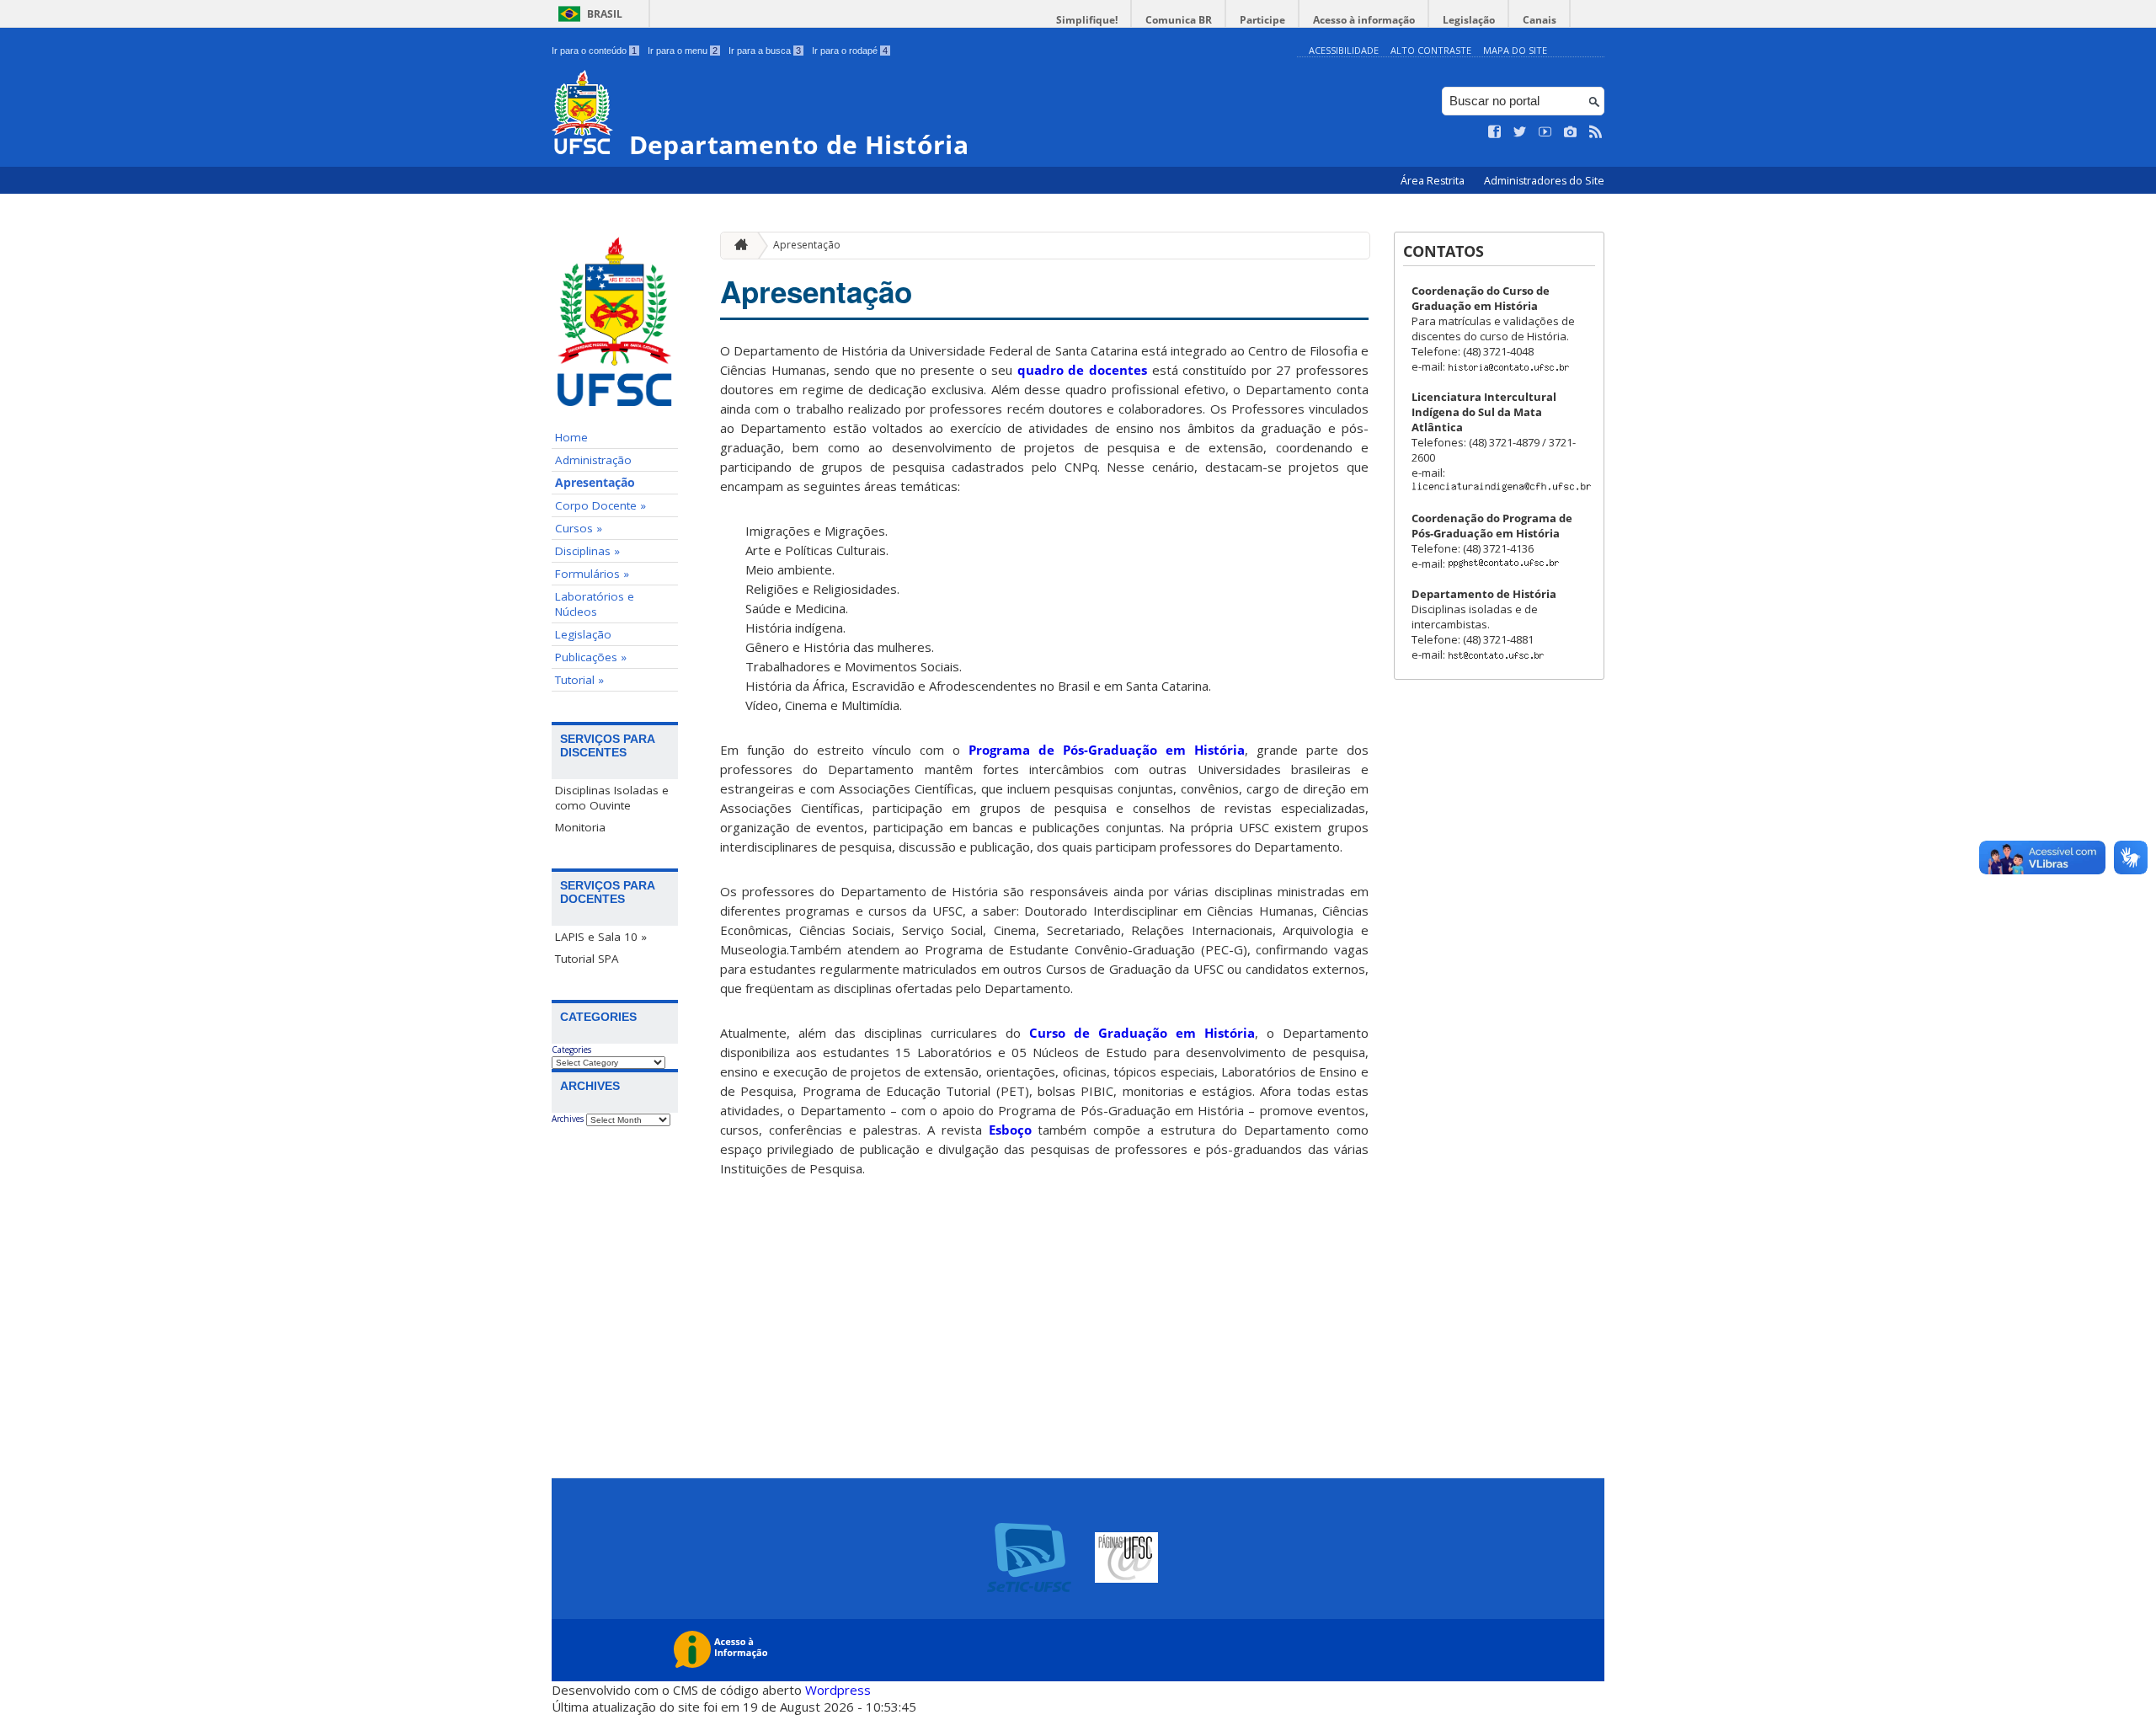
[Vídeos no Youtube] (1545, 132)
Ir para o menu (683, 51)
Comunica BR (1179, 20)
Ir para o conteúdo (594, 51)
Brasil (605, 14)
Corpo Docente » (600, 505)
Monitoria (580, 827)
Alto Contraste (1431, 50)
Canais (1540, 20)
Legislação (1469, 20)
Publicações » (591, 657)
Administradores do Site (1544, 181)
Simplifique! (1087, 20)
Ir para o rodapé (850, 51)
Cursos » (579, 528)
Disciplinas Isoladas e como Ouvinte (612, 798)
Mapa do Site (1515, 50)
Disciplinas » (587, 551)
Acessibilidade (1344, 50)
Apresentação (595, 483)
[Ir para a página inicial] (737, 246)
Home (571, 437)
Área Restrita (1434, 181)
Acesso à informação (1364, 20)
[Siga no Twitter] (1520, 132)
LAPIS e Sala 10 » (601, 937)
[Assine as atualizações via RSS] (1596, 132)
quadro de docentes (1085, 370)
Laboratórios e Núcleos (595, 604)
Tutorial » (579, 680)
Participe (1262, 20)
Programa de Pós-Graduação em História (1107, 750)
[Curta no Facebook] (1495, 132)
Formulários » (592, 574)
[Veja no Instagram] (1571, 132)
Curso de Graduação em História (1142, 1033)
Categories (571, 1050)
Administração (593, 460)
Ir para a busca (765, 51)
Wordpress (838, 1690)
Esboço (1010, 1130)
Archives (568, 1119)
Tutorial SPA (587, 959)
